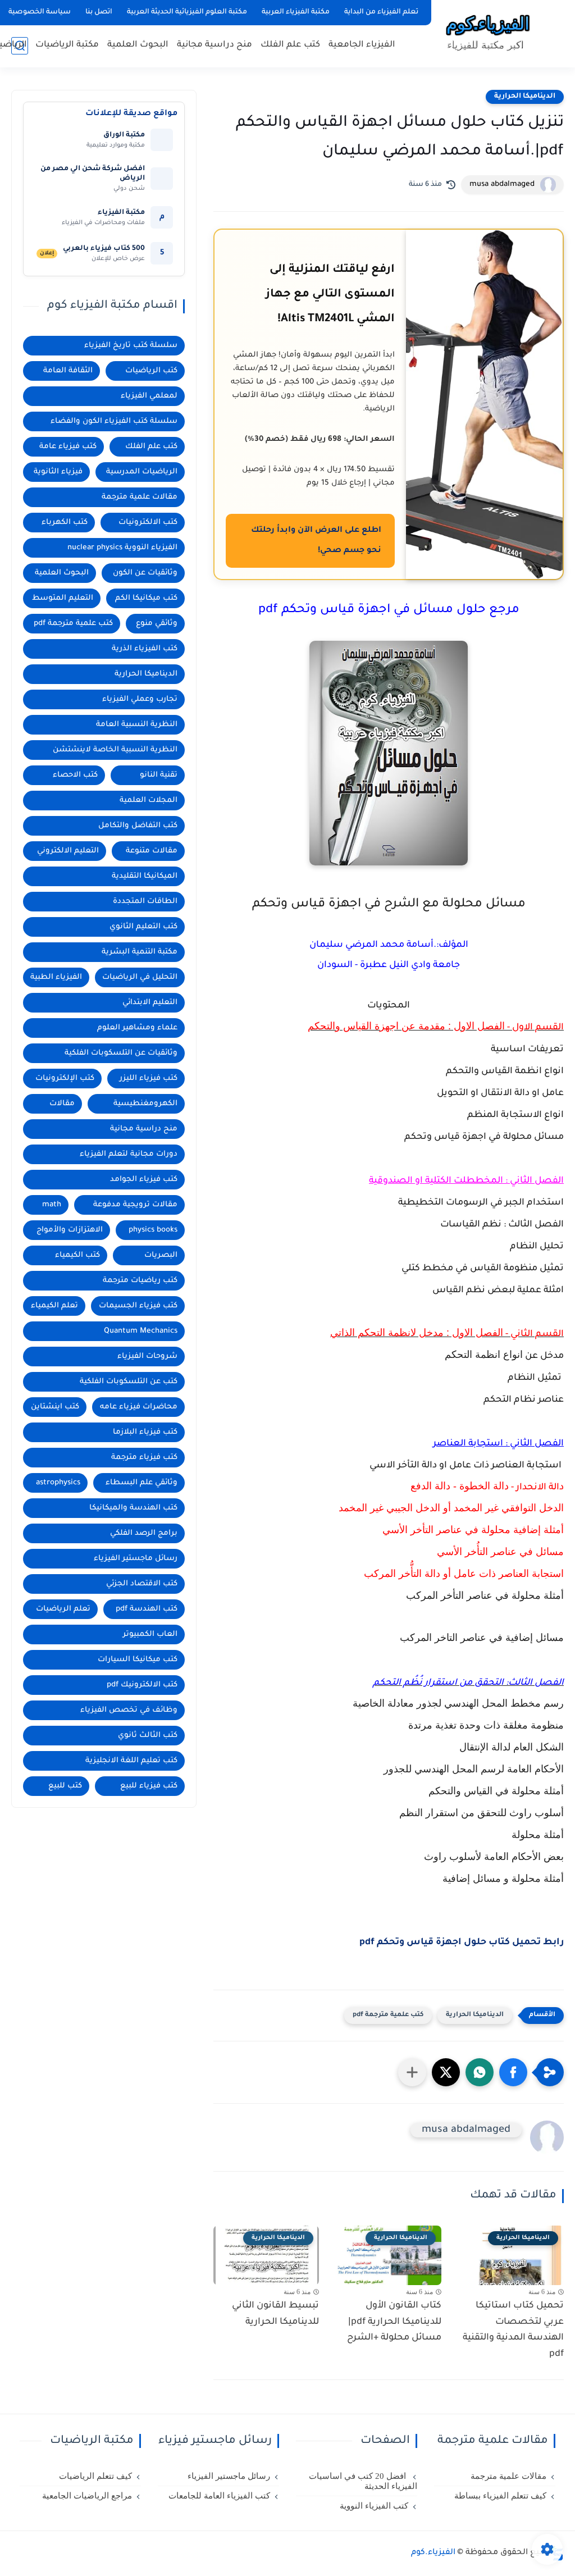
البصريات (161, 1255)
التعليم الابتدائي (150, 1003)
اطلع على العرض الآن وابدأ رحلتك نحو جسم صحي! (316, 541)
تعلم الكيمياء (54, 1306)
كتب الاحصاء (75, 775)
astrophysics (58, 1483)
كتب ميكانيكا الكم (146, 598)
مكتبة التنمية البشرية (140, 952)
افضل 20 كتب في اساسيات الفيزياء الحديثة (363, 2481)
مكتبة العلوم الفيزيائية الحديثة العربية (187, 12)
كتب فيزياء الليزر (149, 1079)
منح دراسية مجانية (215, 45)
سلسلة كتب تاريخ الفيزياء (131, 346)
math (52, 1205)
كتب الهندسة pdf (147, 1609)
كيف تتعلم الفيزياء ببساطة (500, 2496)
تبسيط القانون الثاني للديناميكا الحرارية (275, 2314)
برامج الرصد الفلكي (144, 1533)
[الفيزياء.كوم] (488, 33)
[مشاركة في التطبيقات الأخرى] (412, 2072)
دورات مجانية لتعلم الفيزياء (129, 1154)
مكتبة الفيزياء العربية (296, 12)
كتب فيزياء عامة (68, 447)
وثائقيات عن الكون (145, 573)
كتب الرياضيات (151, 371)
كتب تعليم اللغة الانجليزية (131, 1761)
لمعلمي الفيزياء (149, 396)
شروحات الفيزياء (147, 1357)
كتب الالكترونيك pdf (142, 1685)
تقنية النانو (159, 775)
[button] (513, 2072)
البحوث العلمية (138, 45)
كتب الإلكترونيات (65, 1079)
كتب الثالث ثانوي (148, 1736)
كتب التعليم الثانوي (143, 927)
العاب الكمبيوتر (150, 1634)
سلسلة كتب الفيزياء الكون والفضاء (114, 421)
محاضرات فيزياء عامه (139, 1407)
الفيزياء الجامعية (362, 45)
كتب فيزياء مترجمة (144, 1458)
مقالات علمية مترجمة (140, 497)
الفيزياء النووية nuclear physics (122, 548)
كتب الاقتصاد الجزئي (142, 1584)
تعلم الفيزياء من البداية (381, 12)
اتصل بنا (99, 12)
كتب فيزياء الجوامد (144, 1180)
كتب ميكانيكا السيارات (138, 1660)
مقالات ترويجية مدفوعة (135, 1205)
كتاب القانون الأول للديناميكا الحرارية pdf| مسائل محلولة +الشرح (394, 2322)
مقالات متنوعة (152, 851)
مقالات (62, 1104)
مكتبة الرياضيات (67, 45)
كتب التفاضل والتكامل (138, 826)
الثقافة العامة (68, 371)
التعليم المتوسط (63, 598)
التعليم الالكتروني (68, 851)
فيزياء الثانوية (58, 472)
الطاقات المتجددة (145, 902)
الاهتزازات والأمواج (70, 1230)
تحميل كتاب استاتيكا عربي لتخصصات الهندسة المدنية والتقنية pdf (513, 2330)
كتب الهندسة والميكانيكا (133, 1508)
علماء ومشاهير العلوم (137, 1028)
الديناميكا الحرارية (525, 97)
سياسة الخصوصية (40, 12)
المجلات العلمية (149, 801)
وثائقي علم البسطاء (142, 1483)
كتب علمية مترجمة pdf (388, 2015)
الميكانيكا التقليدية (145, 876)
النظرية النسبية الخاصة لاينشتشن (115, 750)
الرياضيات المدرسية (142, 472)
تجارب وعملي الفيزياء (140, 699)
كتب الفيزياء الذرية (145, 649)
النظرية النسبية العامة (137, 725)
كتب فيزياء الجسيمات (138, 1306)
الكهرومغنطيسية (145, 1104)
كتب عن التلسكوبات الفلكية (129, 1382)
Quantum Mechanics (141, 1331)
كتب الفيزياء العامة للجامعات (219, 2496)
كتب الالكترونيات (148, 523)
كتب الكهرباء (65, 523)
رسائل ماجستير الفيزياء (136, 1559)
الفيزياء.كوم (433, 2553)
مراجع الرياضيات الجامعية (87, 2496)
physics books (153, 1230)
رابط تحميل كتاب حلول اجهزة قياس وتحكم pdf (462, 1943)
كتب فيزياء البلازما (145, 1432)
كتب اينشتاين (55, 1407)
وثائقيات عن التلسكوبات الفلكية (121, 1053)
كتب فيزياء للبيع (149, 1786)
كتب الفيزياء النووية (374, 2506)
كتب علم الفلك (290, 45)
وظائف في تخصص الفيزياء (129, 1710)
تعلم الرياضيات (63, 1609)
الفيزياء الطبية (56, 977)
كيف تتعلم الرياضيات (95, 2476)
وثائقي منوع (157, 624)
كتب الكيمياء (77, 1255)
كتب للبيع (65, 1786)
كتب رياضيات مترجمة (140, 1281)
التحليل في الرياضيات (140, 977)
